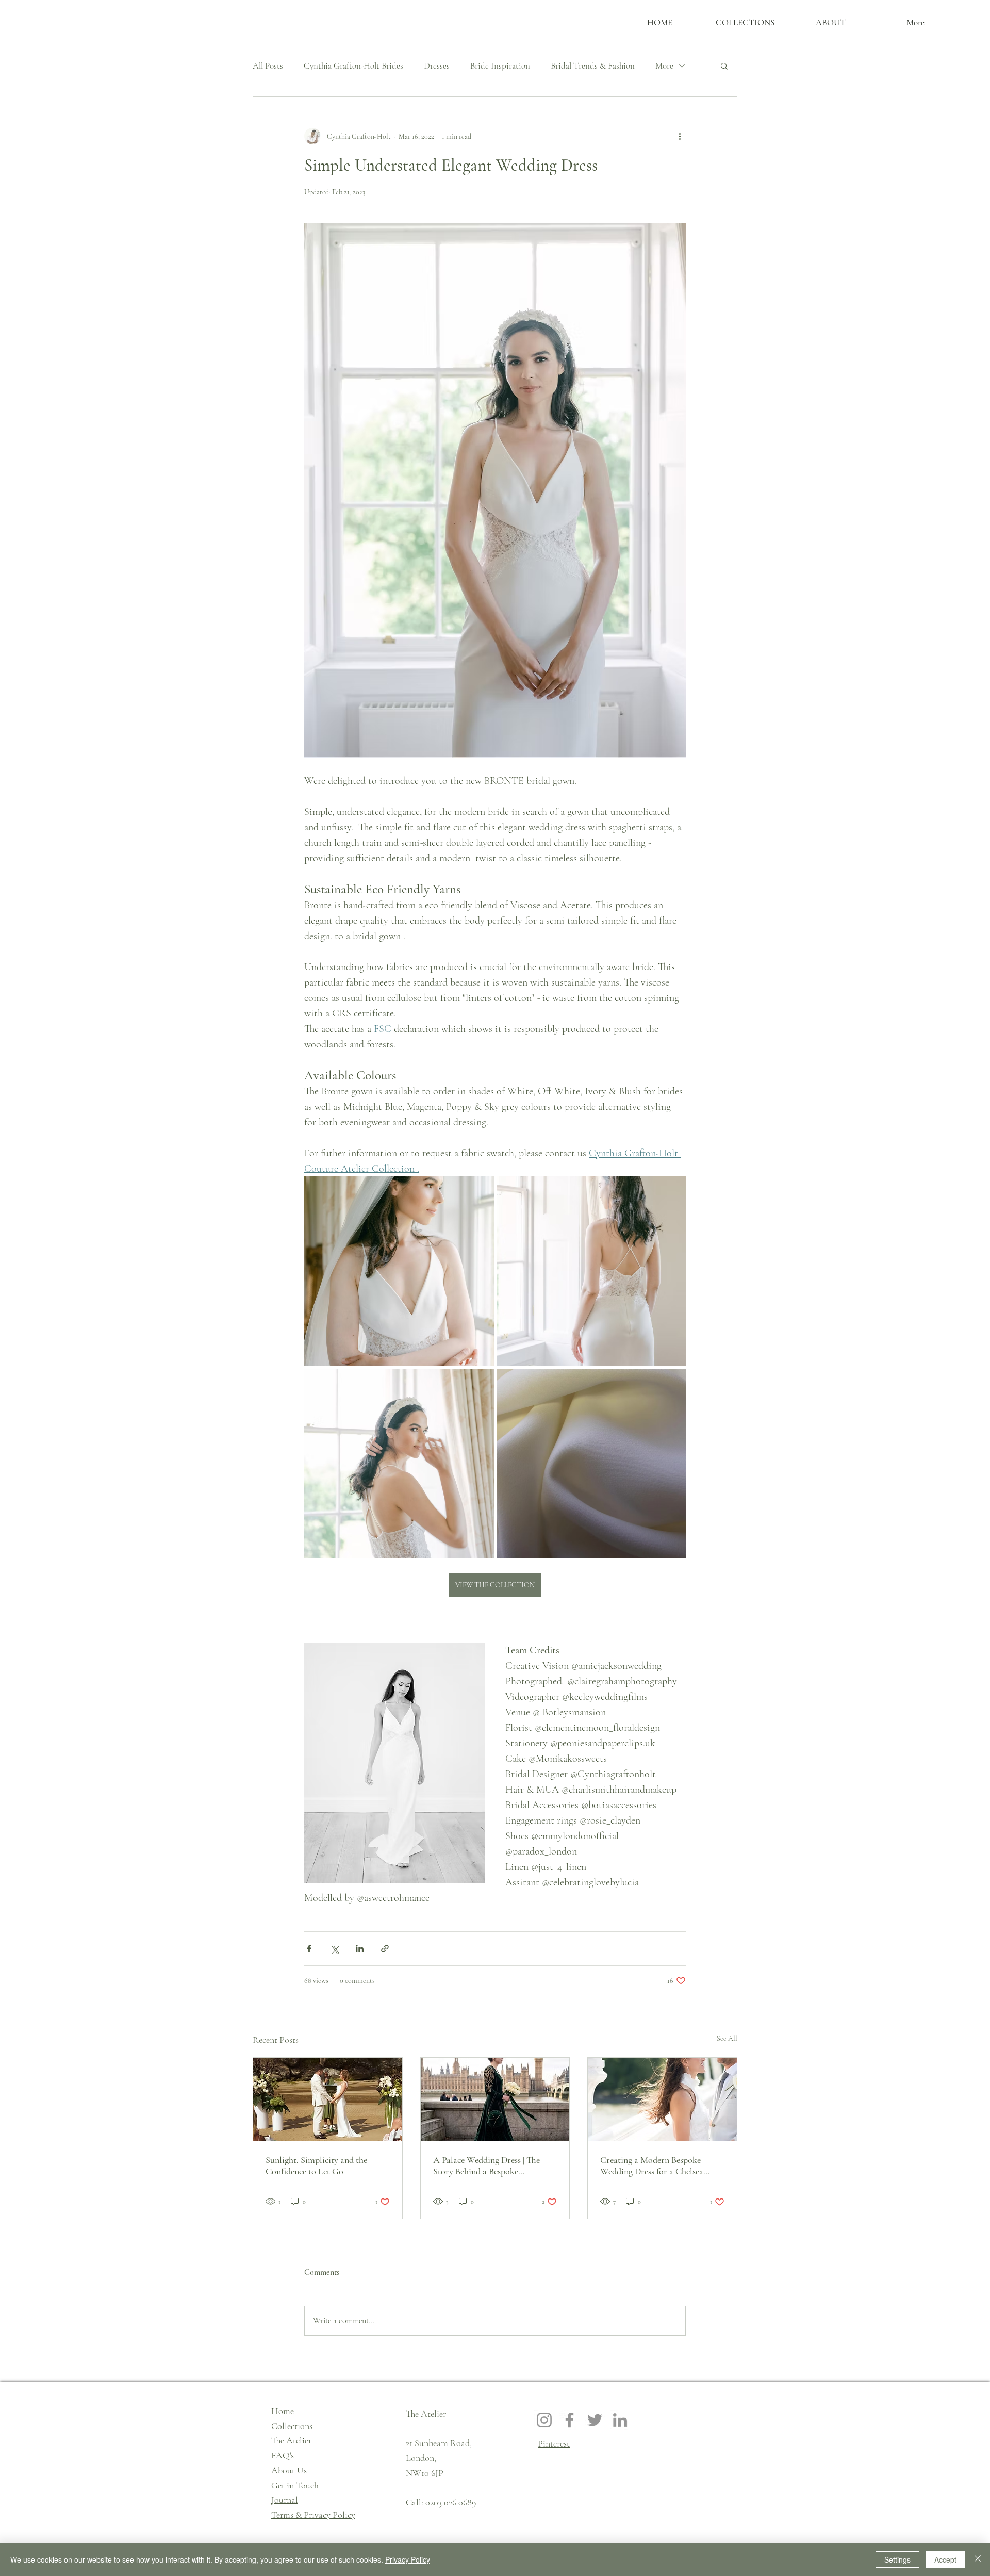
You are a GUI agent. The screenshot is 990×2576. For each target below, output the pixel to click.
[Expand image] (399, 1271)
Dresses (437, 66)
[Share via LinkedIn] (360, 1949)
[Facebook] (570, 2420)
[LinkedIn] (620, 2420)
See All (727, 2038)
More (664, 66)
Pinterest (554, 2443)
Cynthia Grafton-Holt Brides (353, 66)
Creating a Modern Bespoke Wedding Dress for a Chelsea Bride (652, 2165)
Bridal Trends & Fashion (593, 66)
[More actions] (680, 136)
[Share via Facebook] (309, 1949)
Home (283, 2411)
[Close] (978, 2559)
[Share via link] (385, 1949)
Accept (945, 2559)
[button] (724, 65)
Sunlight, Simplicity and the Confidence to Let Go (316, 2165)
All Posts (268, 66)
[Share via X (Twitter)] (334, 1949)
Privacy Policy (408, 2559)
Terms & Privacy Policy (313, 2515)
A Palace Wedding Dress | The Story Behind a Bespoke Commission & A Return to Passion (486, 2165)
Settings (897, 2559)
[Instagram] (544, 2420)
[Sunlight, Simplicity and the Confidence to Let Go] (328, 2099)
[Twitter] (595, 2420)
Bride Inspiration (500, 66)
